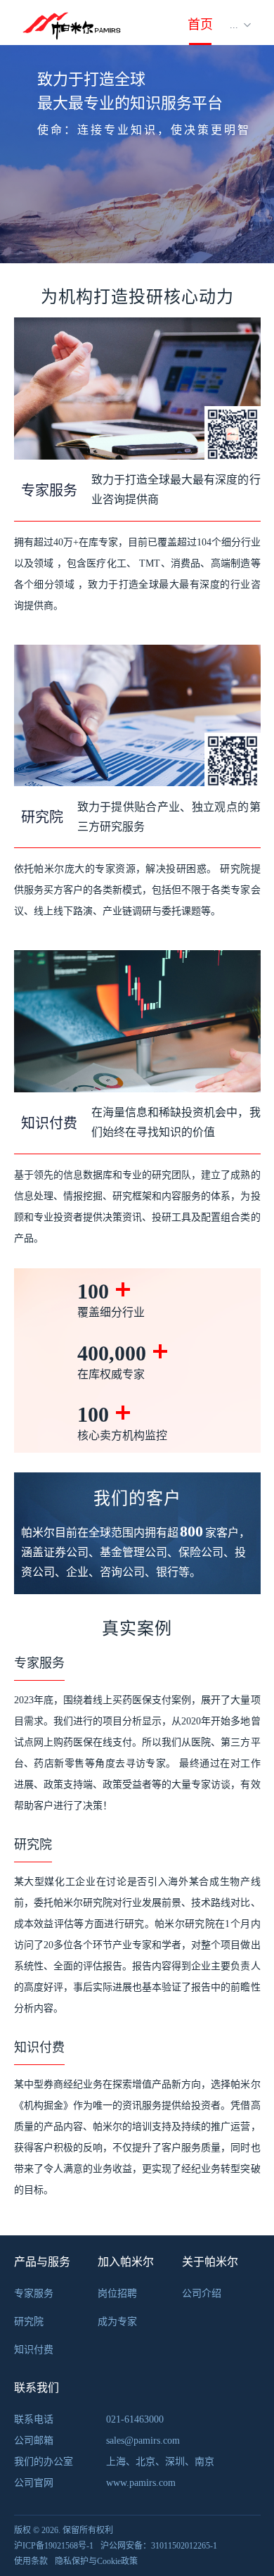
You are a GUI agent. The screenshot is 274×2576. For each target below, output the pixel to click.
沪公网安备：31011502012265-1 (159, 2546)
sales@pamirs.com (143, 2441)
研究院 (29, 2322)
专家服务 (34, 2293)
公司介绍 (202, 2293)
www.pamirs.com (141, 2483)
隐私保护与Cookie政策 (96, 2561)
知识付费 (34, 2350)
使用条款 (31, 2561)
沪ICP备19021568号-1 (54, 2546)
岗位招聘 (117, 2293)
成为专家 (117, 2322)
